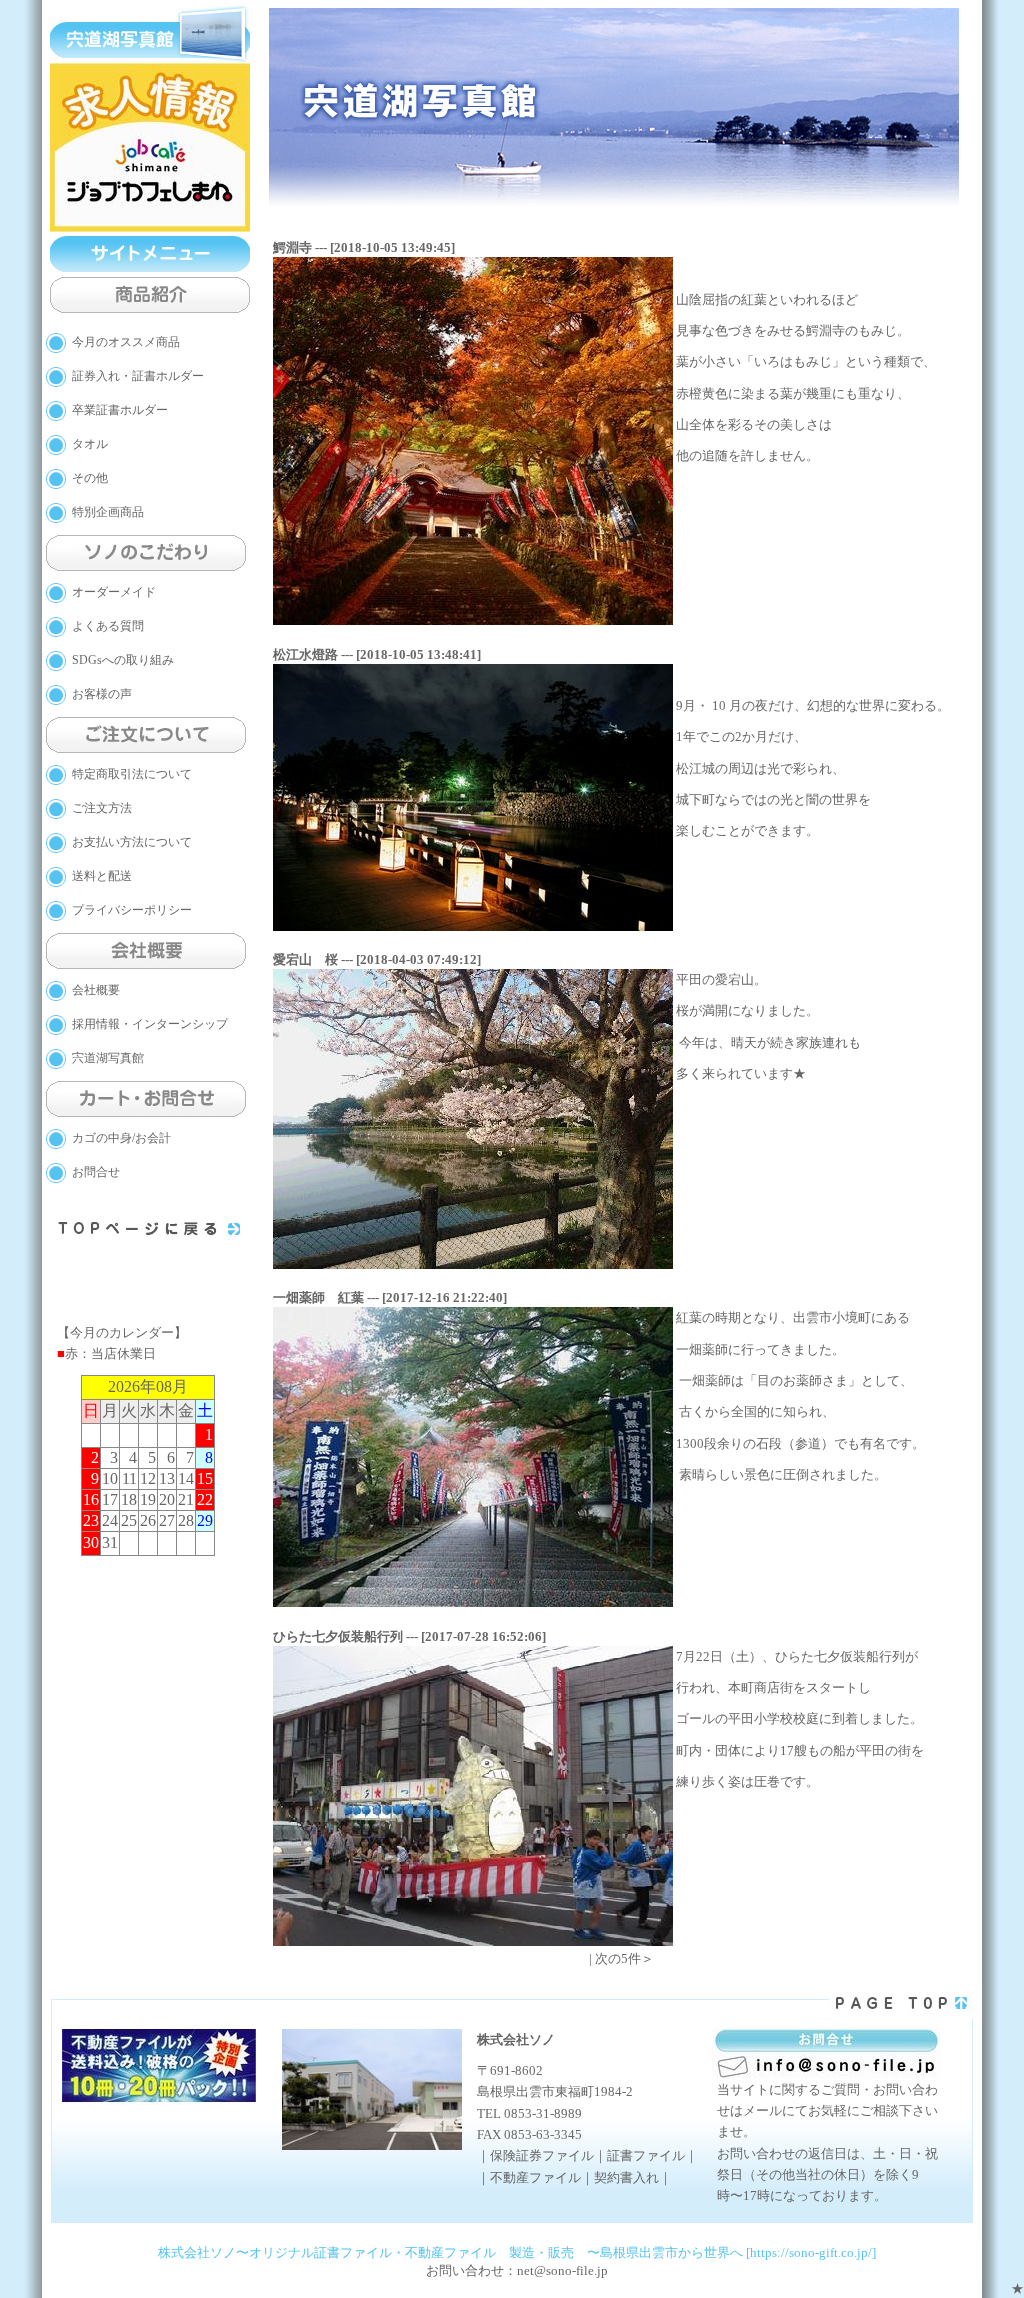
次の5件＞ (624, 1958)
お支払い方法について (132, 842)
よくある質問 (108, 626)
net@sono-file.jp (562, 2270)
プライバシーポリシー (132, 910)
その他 (90, 478)
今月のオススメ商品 (126, 342)
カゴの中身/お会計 (121, 1138)
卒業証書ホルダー (120, 410)
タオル (90, 444)
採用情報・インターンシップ (150, 1024)
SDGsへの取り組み (123, 660)
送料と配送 (102, 876)
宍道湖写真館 (108, 1058)
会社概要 (96, 990)
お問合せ (96, 1172)
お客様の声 (102, 694)
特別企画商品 (108, 512)
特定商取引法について (132, 774)
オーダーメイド (114, 592)
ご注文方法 (102, 808)
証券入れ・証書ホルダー (138, 376)
